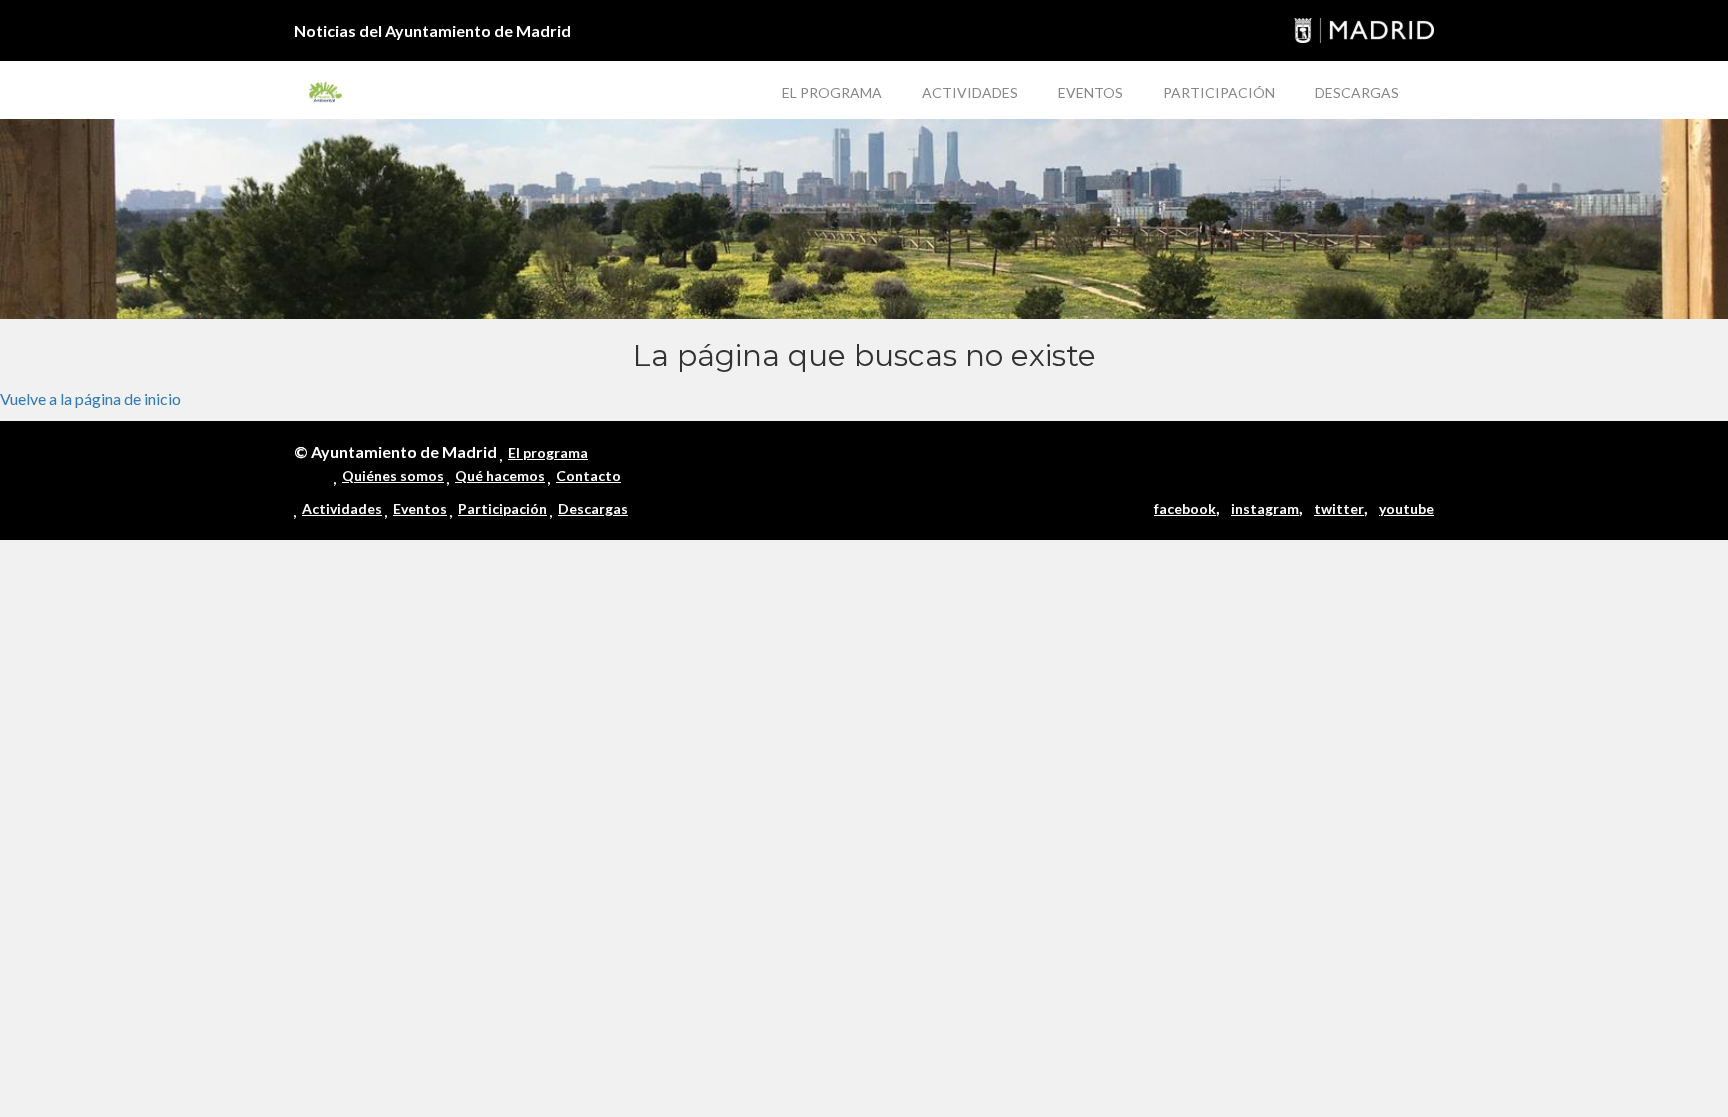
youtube (1406, 508)
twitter (1339, 508)
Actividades (970, 92)
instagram (1265, 508)
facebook (1185, 508)
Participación (1219, 92)
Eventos (1090, 92)
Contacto (588, 475)
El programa (832, 92)
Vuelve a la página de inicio (90, 398)
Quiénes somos (393, 475)
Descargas (1357, 92)
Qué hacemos (500, 475)
